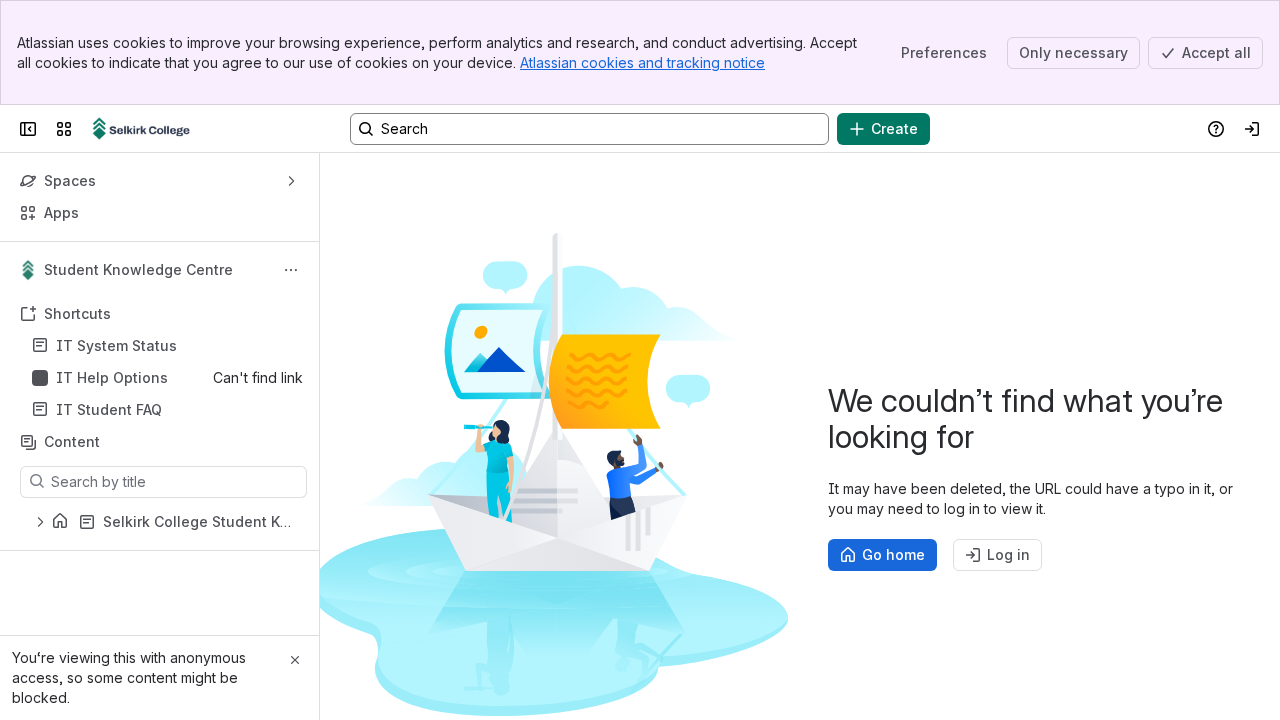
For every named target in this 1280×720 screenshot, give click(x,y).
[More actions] (291, 270)
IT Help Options (112, 377)
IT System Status (116, 345)
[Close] (295, 660)
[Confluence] (141, 129)
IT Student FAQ (109, 409)
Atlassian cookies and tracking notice (642, 62)
